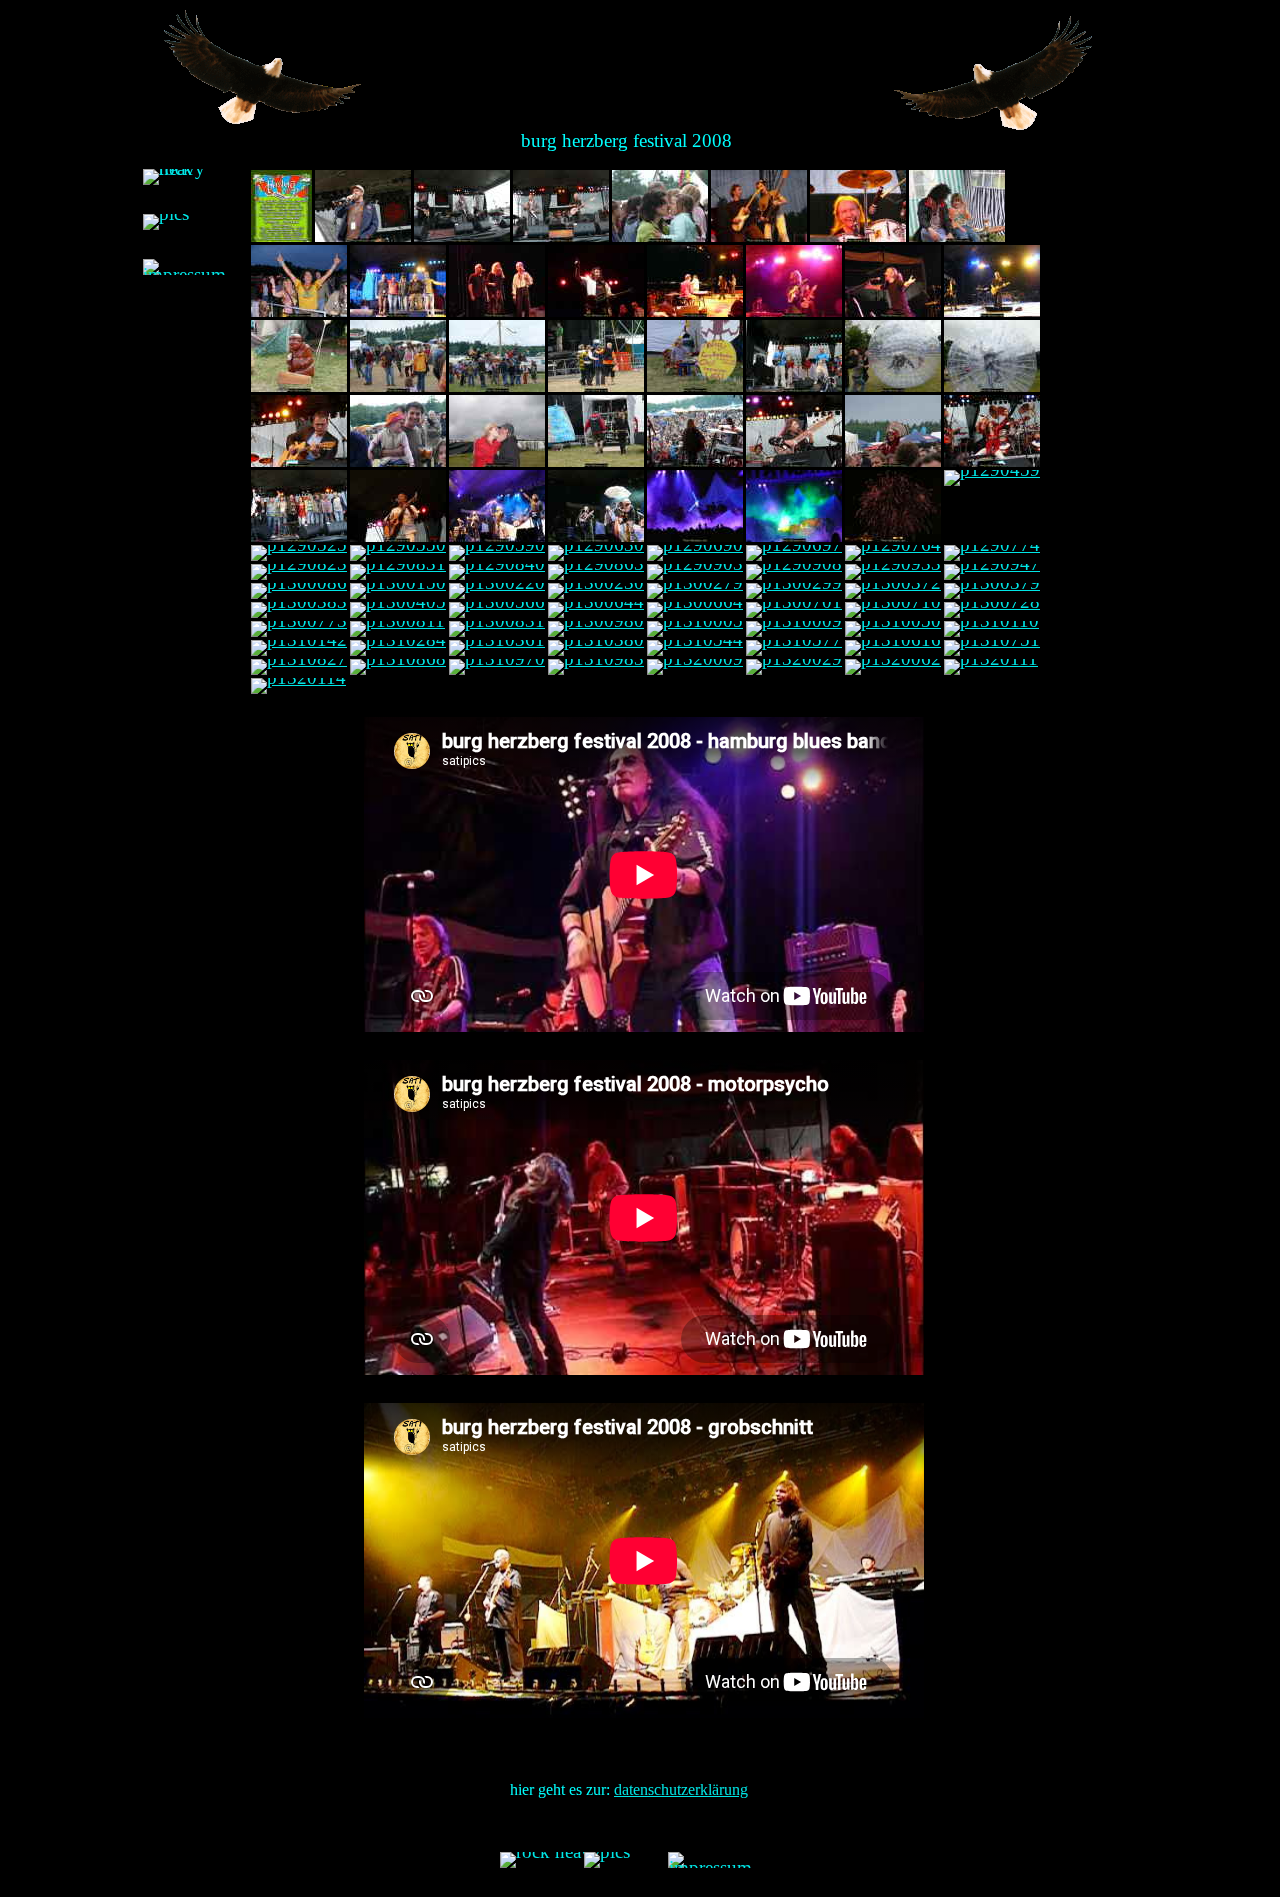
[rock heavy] (185, 177)
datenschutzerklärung (681, 1789)
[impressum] (185, 267)
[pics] (166, 222)
